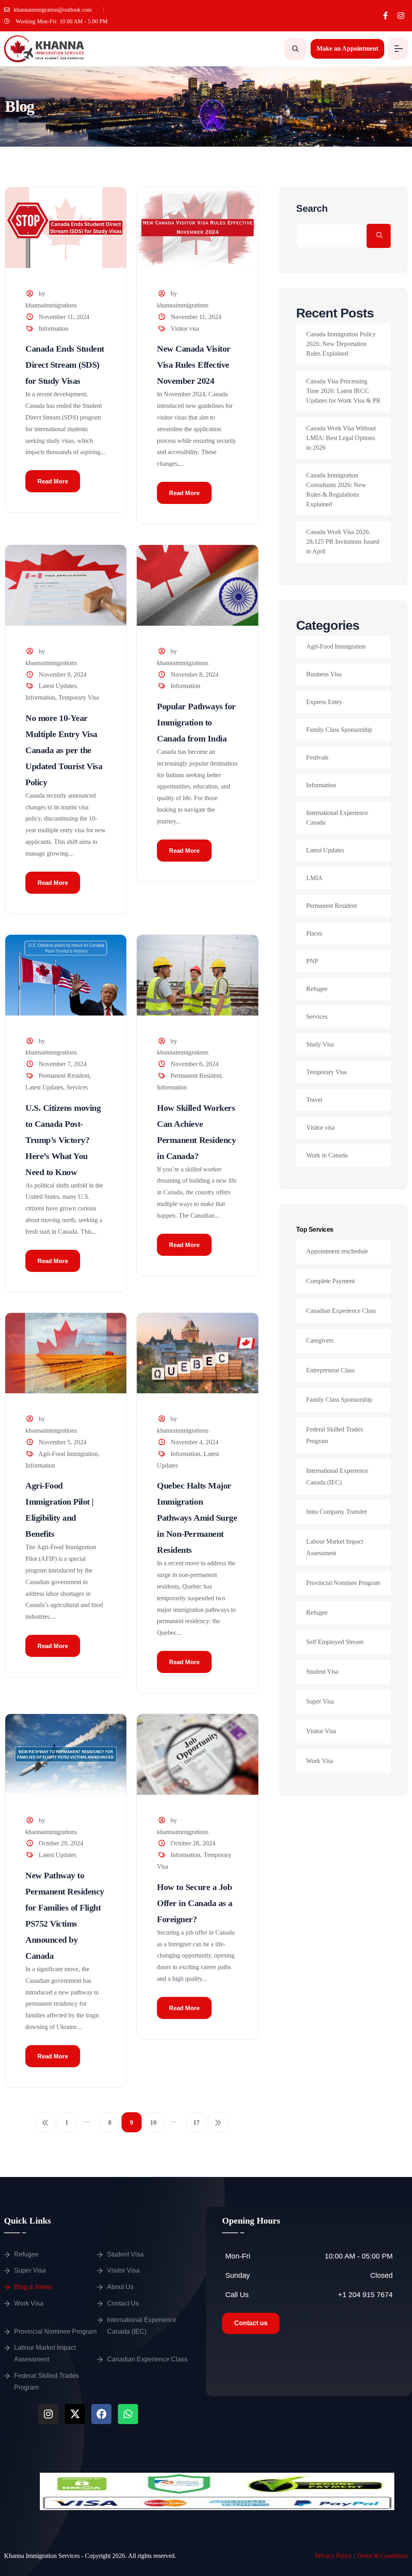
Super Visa (320, 1701)
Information (54, 329)
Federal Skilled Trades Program (46, 2381)
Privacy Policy (334, 2556)
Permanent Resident (64, 1076)
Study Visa (320, 1044)
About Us (120, 2287)
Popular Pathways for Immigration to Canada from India (196, 722)
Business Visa (324, 674)
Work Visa (320, 1761)
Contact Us (123, 2303)
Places (314, 933)
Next (218, 2122)
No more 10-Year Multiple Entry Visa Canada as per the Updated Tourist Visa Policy (64, 750)
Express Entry (324, 702)
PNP (312, 961)
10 (153, 2122)
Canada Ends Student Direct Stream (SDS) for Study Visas (65, 365)
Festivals (317, 757)
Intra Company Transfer (337, 1512)
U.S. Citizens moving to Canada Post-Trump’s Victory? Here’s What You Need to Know (63, 1140)
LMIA (314, 878)
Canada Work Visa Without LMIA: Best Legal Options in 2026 (341, 438)
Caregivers (320, 1340)
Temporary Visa (79, 697)
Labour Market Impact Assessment (45, 2353)
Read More (53, 481)
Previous (45, 2122)
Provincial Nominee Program (343, 1583)
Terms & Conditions (382, 2556)
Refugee (317, 989)
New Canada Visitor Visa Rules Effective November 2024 (194, 365)
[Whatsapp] (128, 2414)
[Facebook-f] (385, 16)
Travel (314, 1100)
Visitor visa (185, 329)
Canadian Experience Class (341, 1311)
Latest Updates (58, 686)
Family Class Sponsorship (339, 730)
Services (77, 1087)
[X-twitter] (75, 2414)
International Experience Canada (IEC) (142, 2326)
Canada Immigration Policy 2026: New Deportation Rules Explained (341, 344)
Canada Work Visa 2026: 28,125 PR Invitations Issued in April (343, 542)
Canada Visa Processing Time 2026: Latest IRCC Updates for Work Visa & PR (343, 391)
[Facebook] (101, 2414)
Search (312, 209)
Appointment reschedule (337, 1251)
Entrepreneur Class (330, 1370)
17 (196, 2122)
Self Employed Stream (335, 1642)
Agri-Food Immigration (68, 1454)
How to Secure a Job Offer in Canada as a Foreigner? (195, 1903)
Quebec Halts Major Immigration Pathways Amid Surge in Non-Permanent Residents (197, 1518)
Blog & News (33, 2287)
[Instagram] (401, 16)
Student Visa (322, 1672)
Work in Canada (327, 1155)
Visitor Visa (321, 1731)
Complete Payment (330, 1281)
